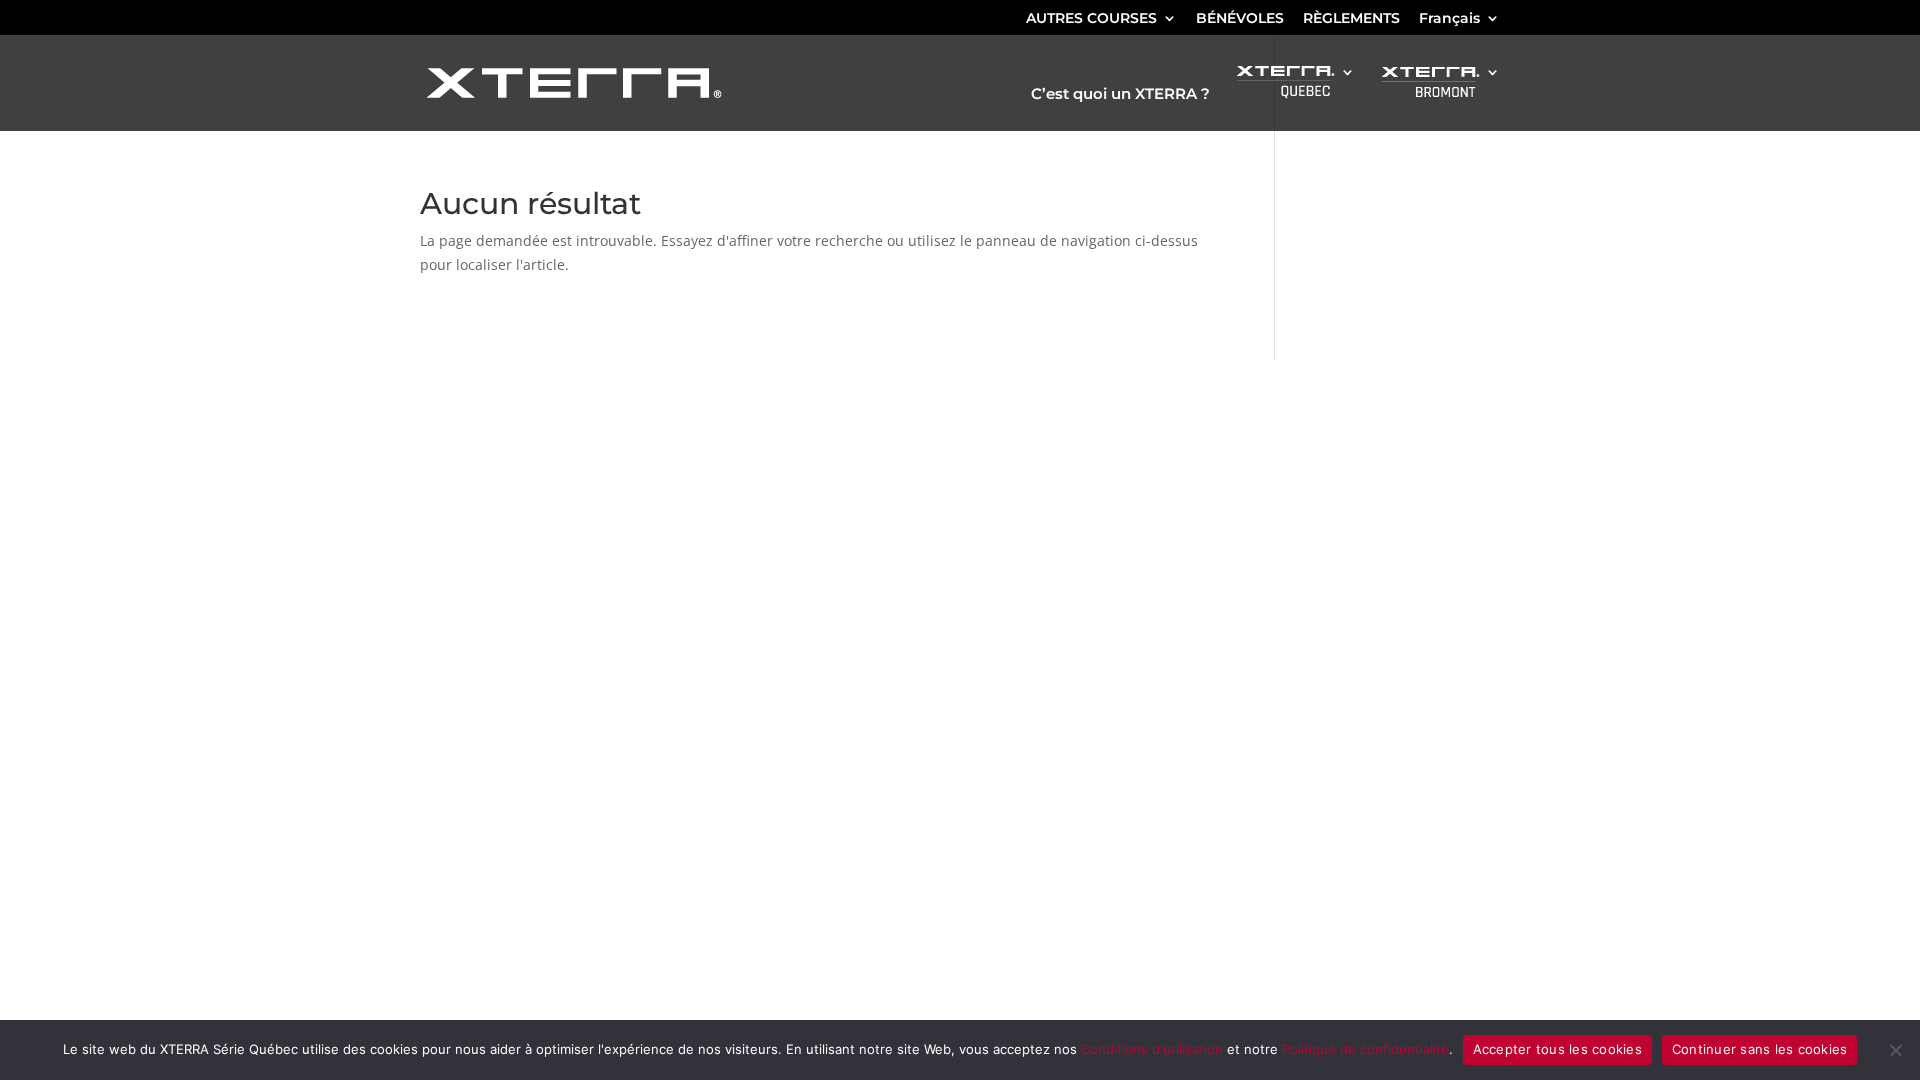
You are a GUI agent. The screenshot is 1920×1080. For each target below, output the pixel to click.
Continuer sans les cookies (1760, 1049)
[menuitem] (1459, 23)
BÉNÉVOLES (1240, 19)
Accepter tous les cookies (1557, 1049)
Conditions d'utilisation (1152, 1049)
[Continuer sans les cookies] (1895, 1050)
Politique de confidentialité (1365, 1049)
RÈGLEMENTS (1351, 19)
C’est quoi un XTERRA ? (1120, 95)
